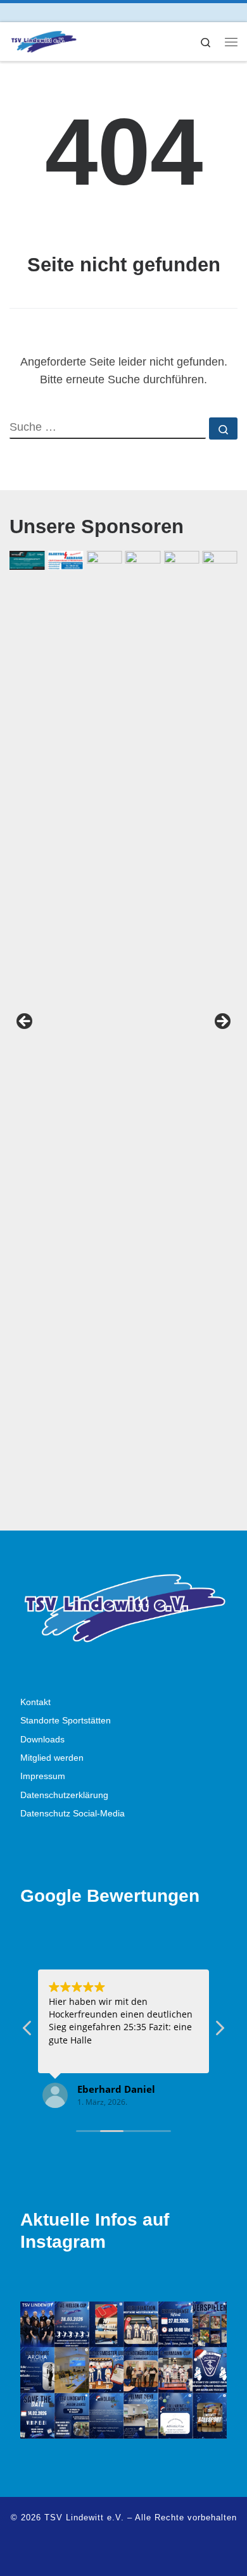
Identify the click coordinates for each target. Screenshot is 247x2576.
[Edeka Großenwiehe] (181, 1025)
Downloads (42, 1740)
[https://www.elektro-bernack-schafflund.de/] (66, 560)
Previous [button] (25, 1022)
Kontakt (35, 1702)
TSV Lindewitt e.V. (84, 2517)
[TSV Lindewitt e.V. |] (43, 40)
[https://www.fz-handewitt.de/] (27, 560)
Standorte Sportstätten (66, 1721)
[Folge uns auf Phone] (66, 12)
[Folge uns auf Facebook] (13, 12)
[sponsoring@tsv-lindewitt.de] (104, 1025)
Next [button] (222, 1022)
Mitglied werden (52, 1758)
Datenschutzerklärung (64, 1795)
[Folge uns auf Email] (48, 12)
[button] (219, 2031)
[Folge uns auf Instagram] (31, 12)
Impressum (43, 1776)
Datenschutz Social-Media (73, 1814)
